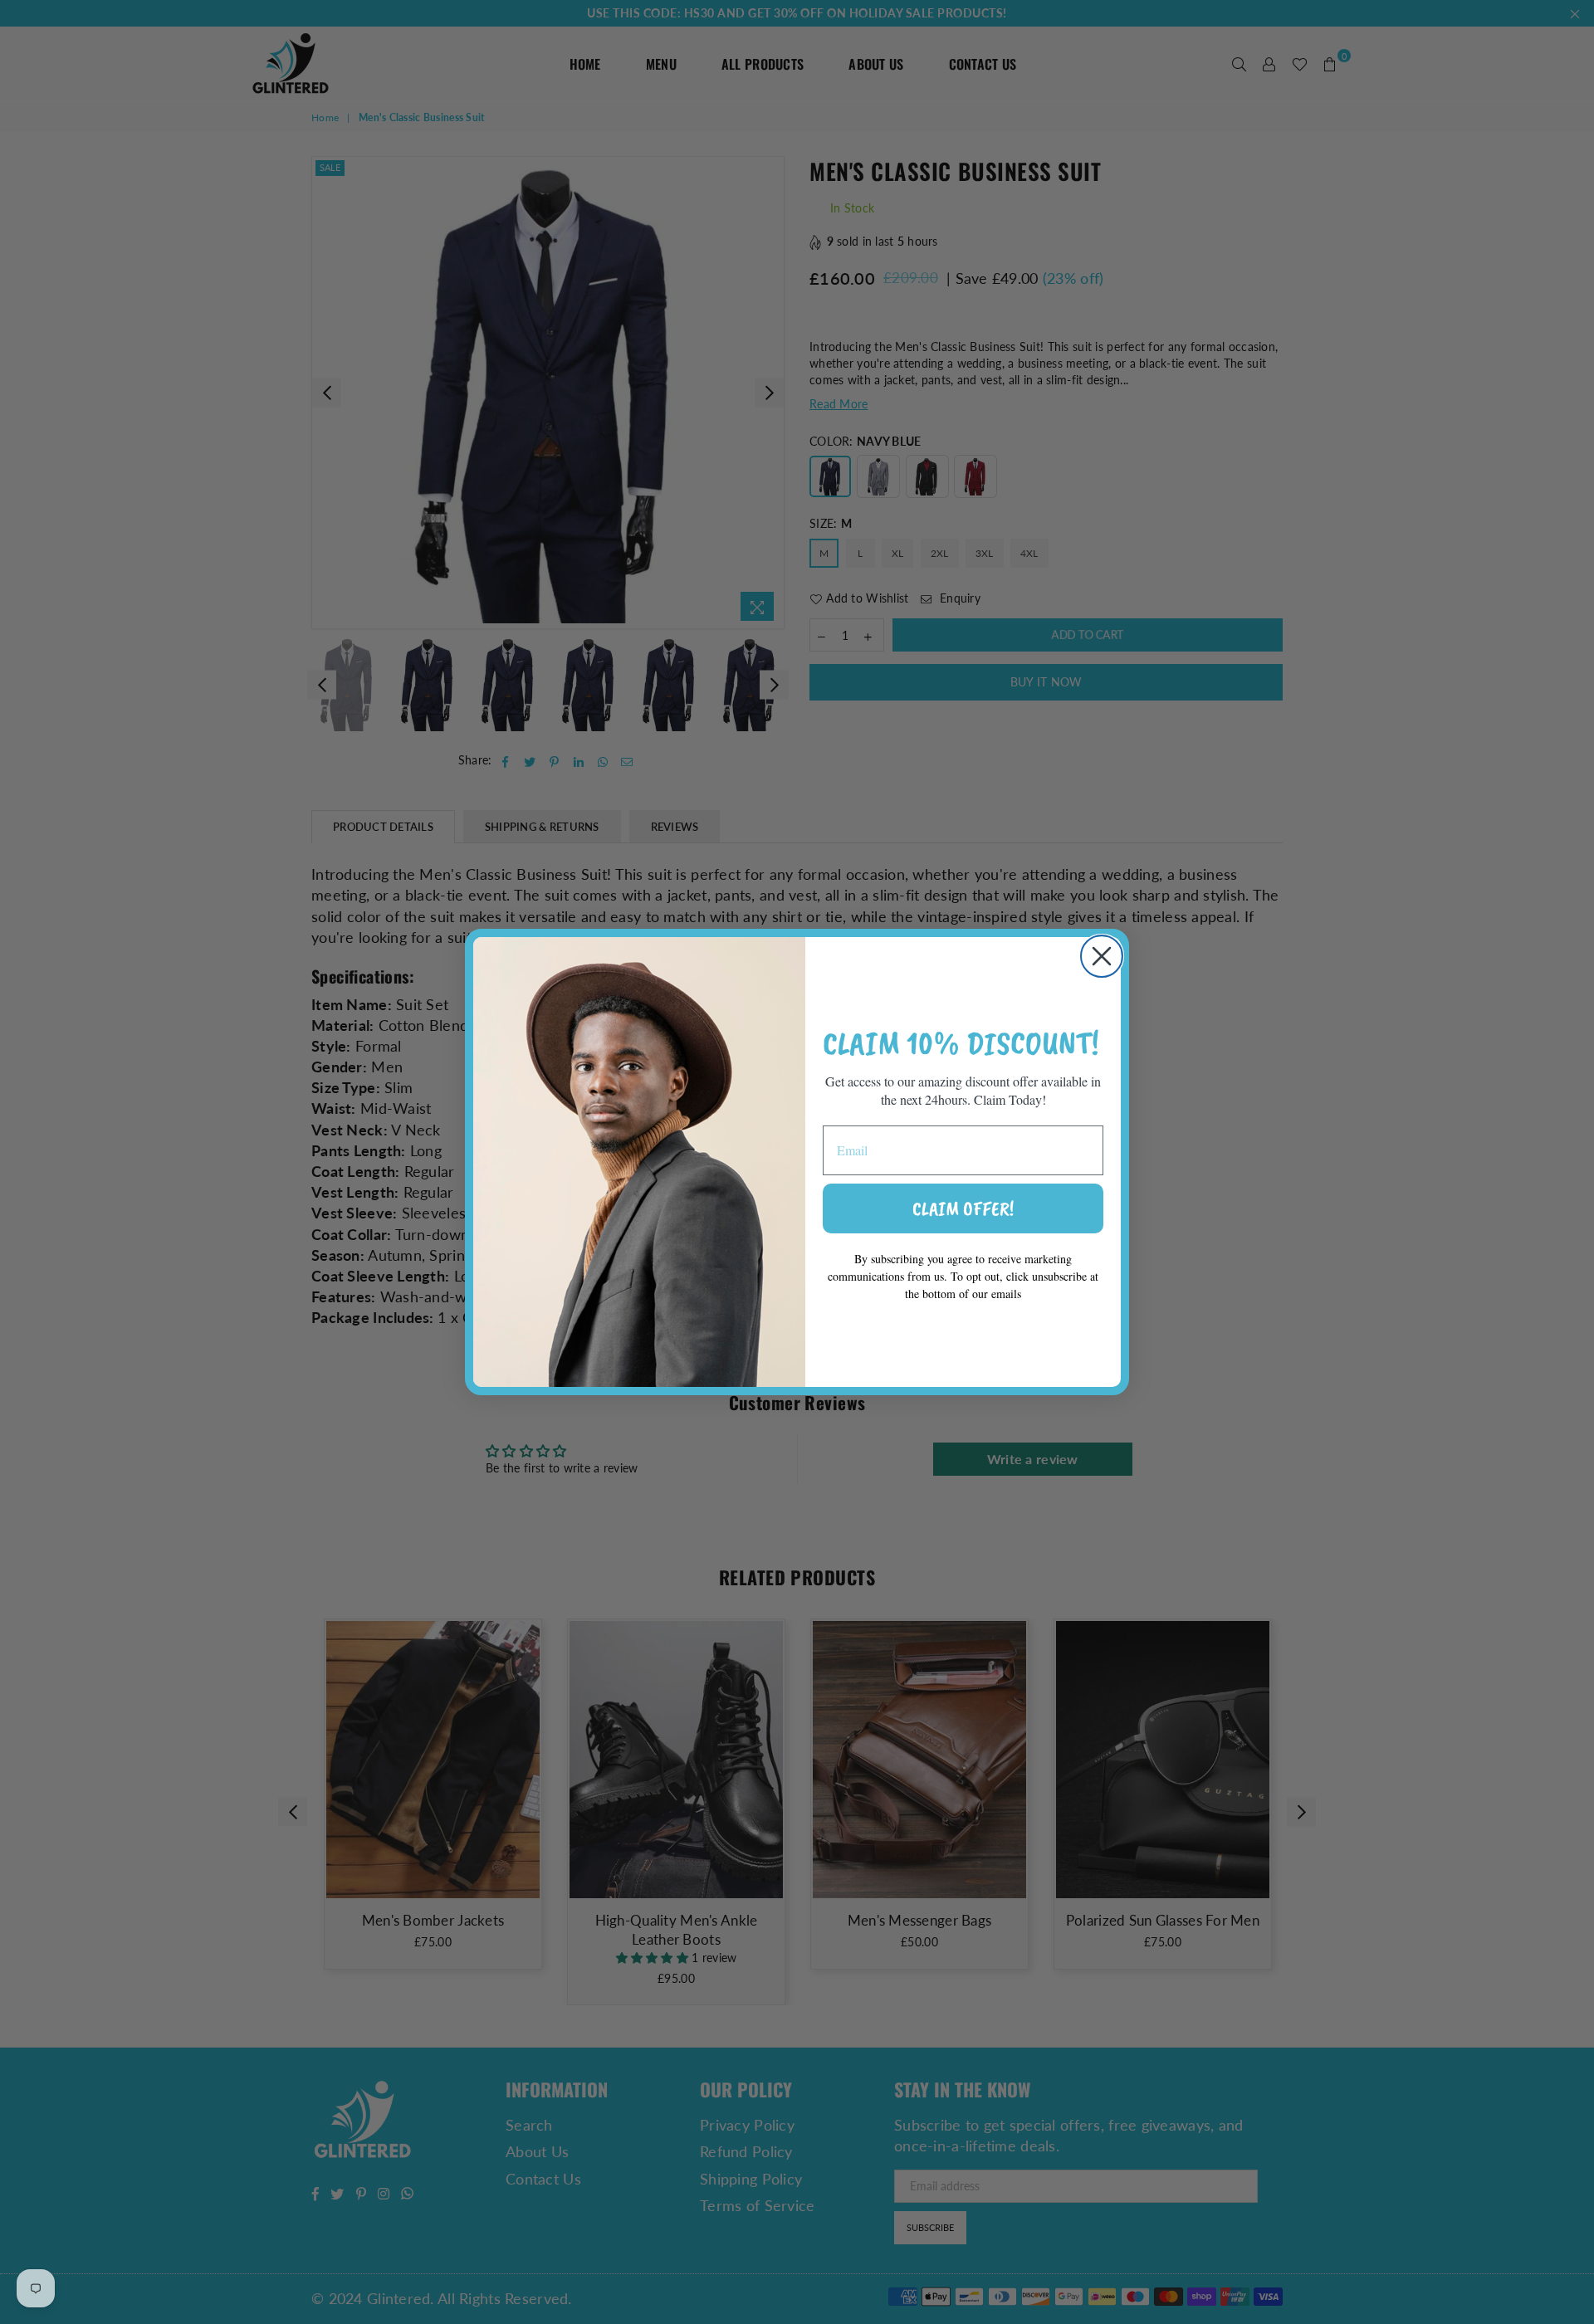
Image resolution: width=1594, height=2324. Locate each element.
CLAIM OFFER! (963, 1208)
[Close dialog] (1102, 956)
